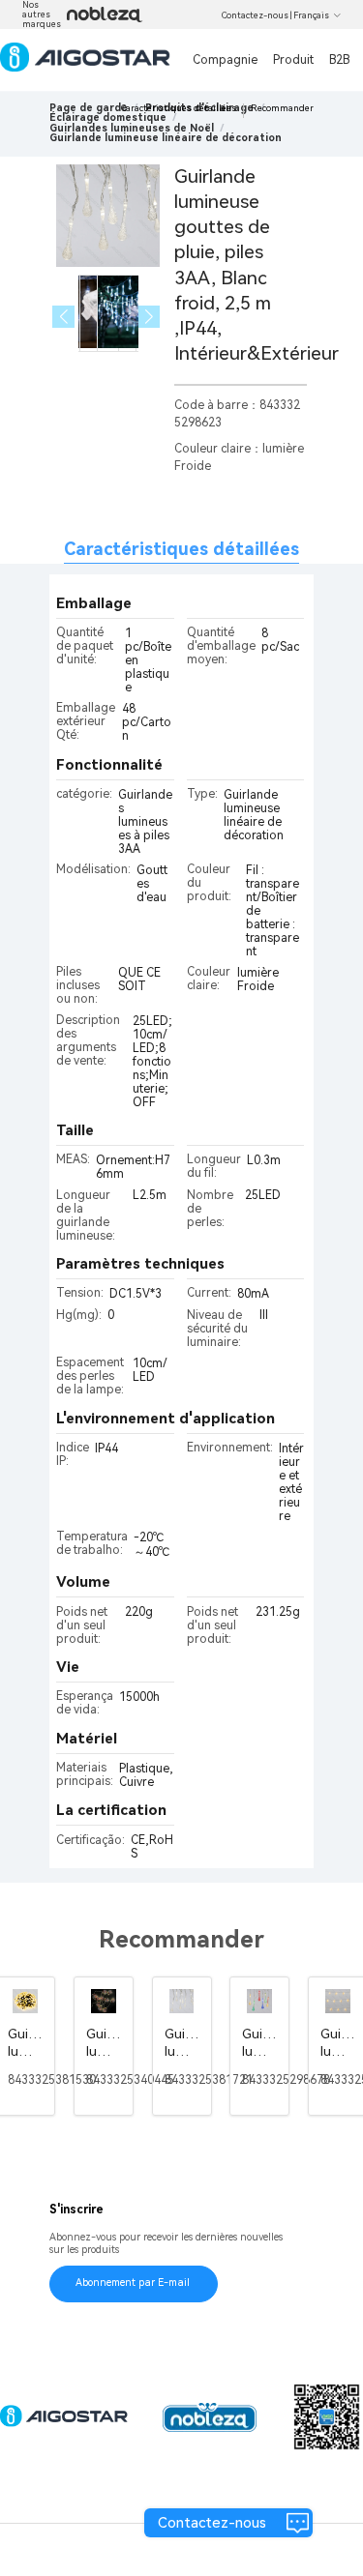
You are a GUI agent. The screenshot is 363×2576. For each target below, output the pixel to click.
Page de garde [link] (89, 108)
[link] (108, 117)
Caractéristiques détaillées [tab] (181, 549)
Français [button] (311, 15)
